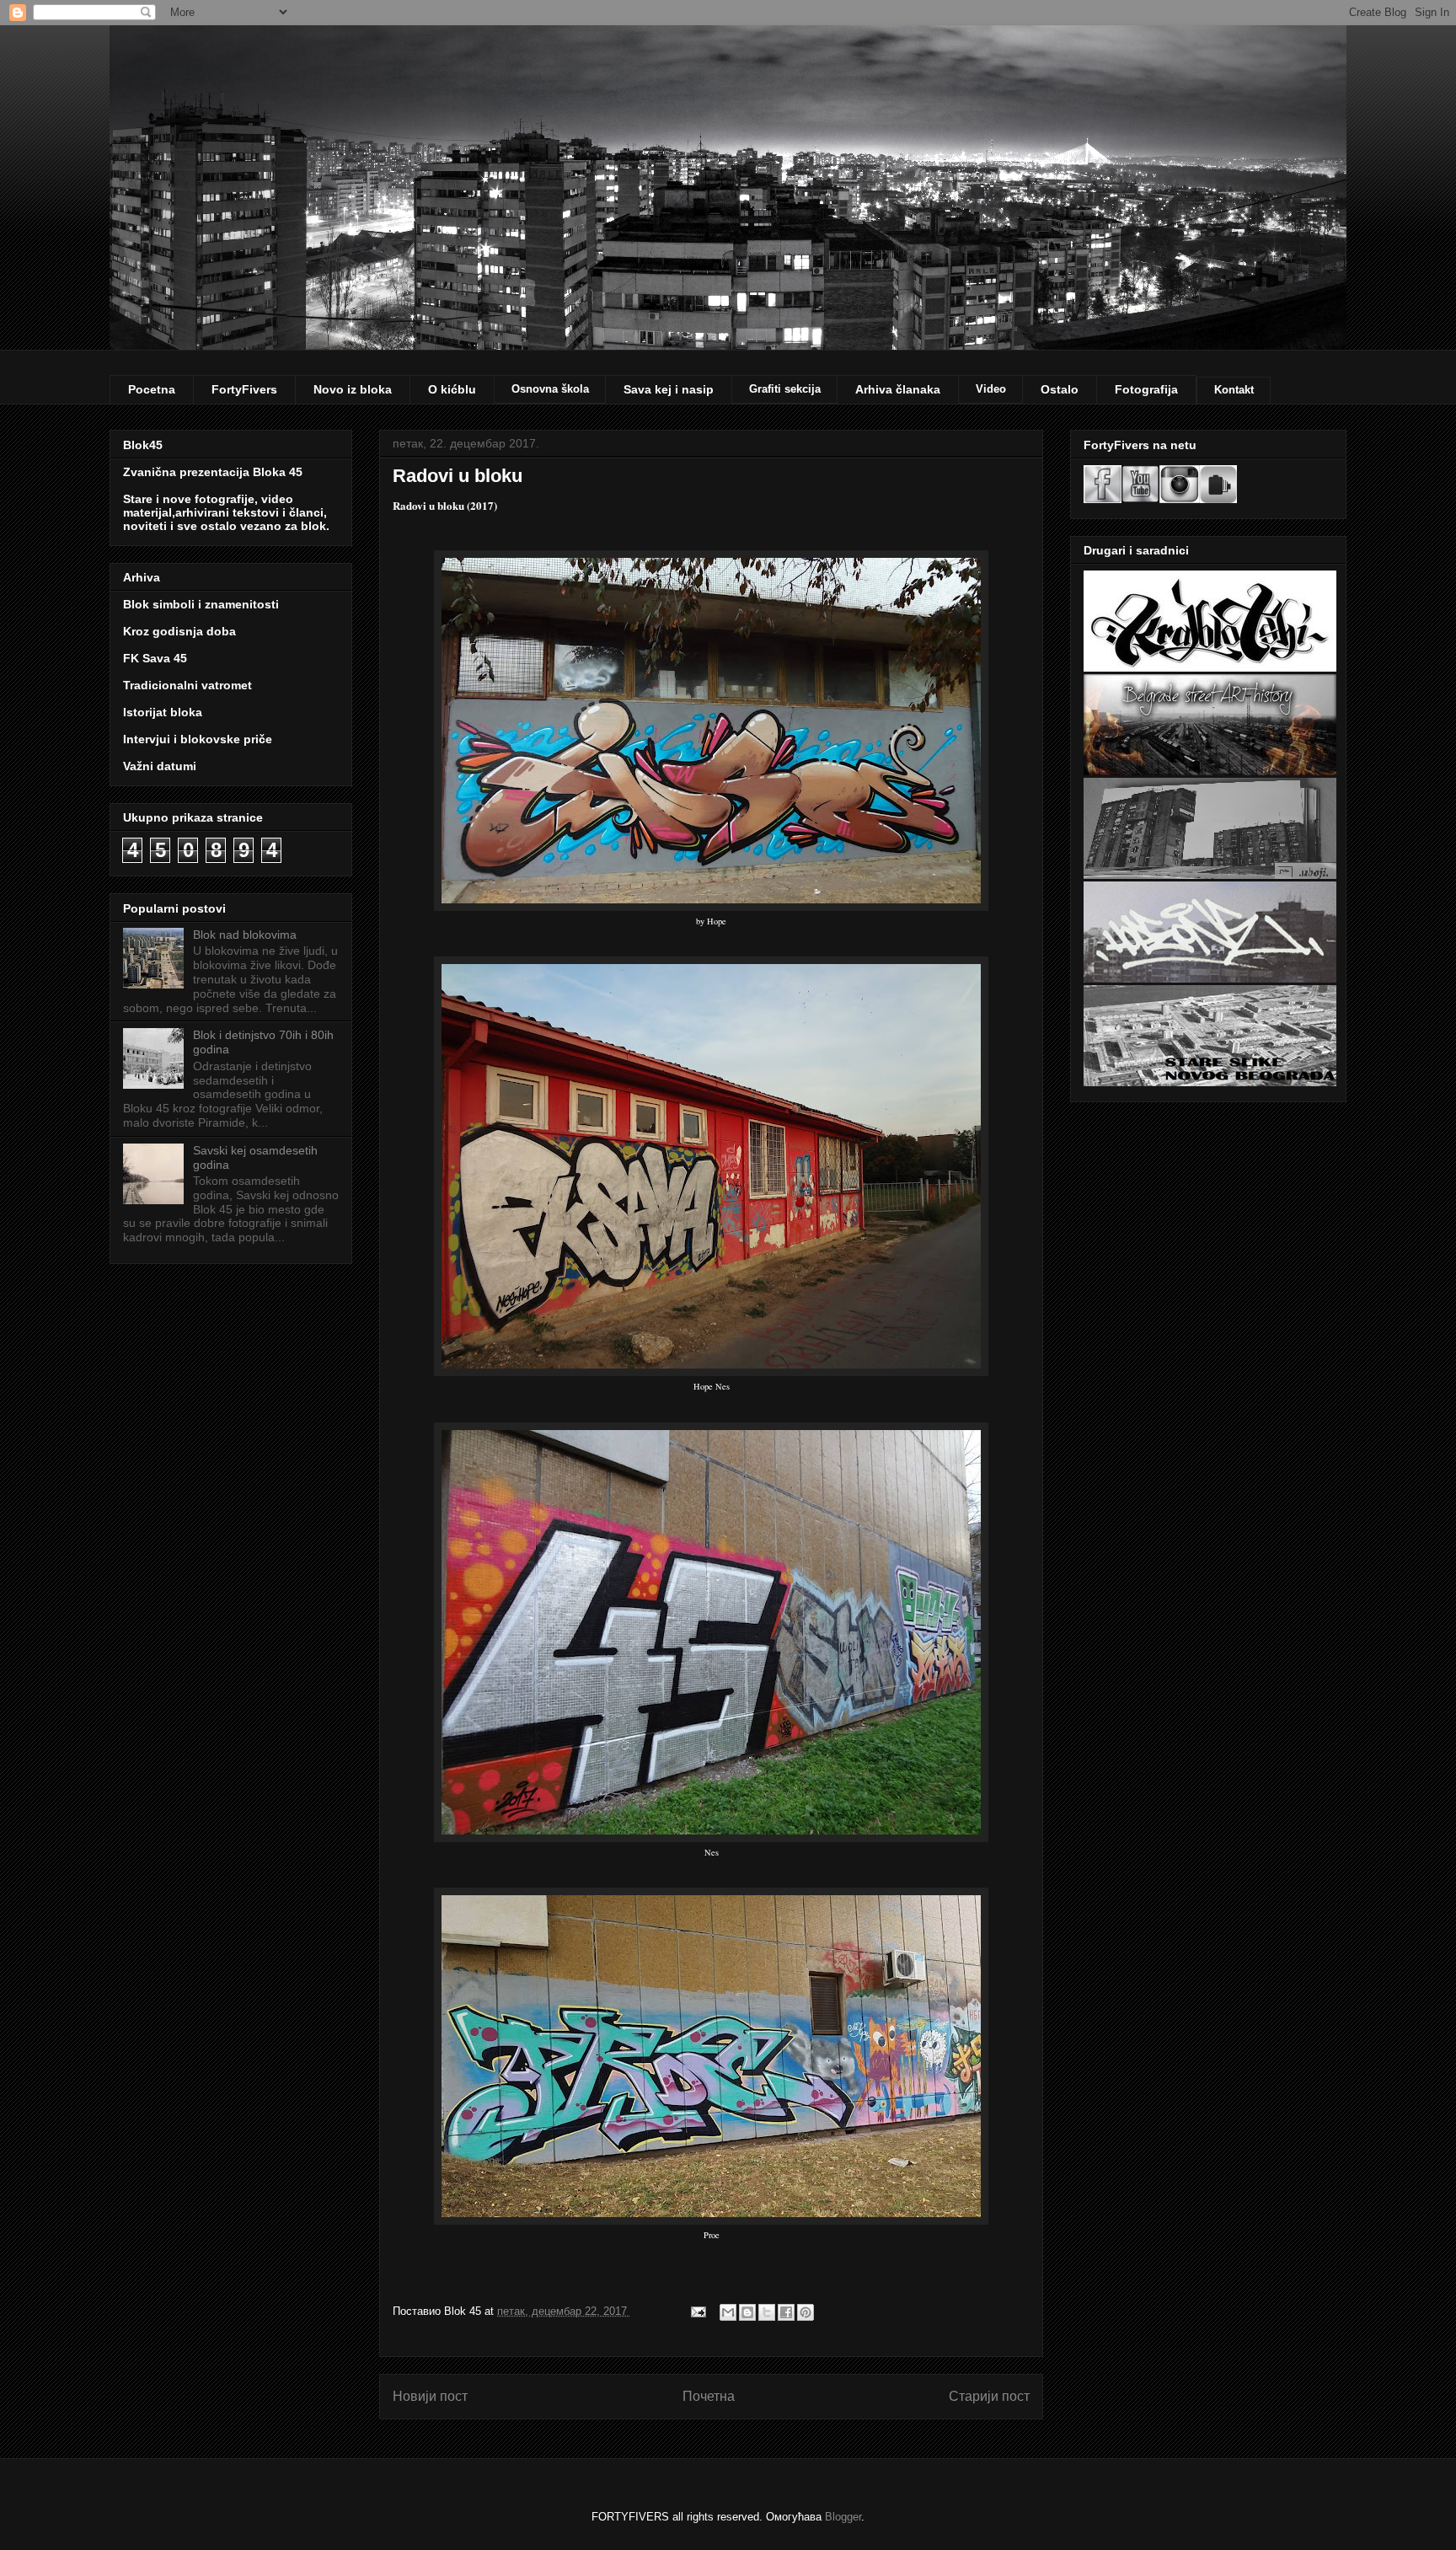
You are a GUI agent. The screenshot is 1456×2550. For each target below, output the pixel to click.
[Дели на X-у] (767, 2312)
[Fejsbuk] (1103, 499)
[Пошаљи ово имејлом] (728, 2312)
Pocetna (152, 389)
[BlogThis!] (747, 2312)
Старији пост (989, 2396)
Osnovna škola (550, 389)
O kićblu (452, 389)
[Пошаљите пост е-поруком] (697, 2311)
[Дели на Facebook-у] (786, 2312)
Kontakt (1234, 390)
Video (991, 389)
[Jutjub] (1140, 499)
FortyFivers (244, 389)
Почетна (709, 2396)
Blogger (843, 2517)
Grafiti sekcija (785, 389)
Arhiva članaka (898, 389)
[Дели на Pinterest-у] (806, 2312)
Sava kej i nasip (669, 389)
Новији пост (430, 2396)
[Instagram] (1180, 499)
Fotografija (1146, 389)
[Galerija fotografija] (1218, 499)
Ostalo (1060, 389)
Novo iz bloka (353, 389)
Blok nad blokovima (245, 935)
